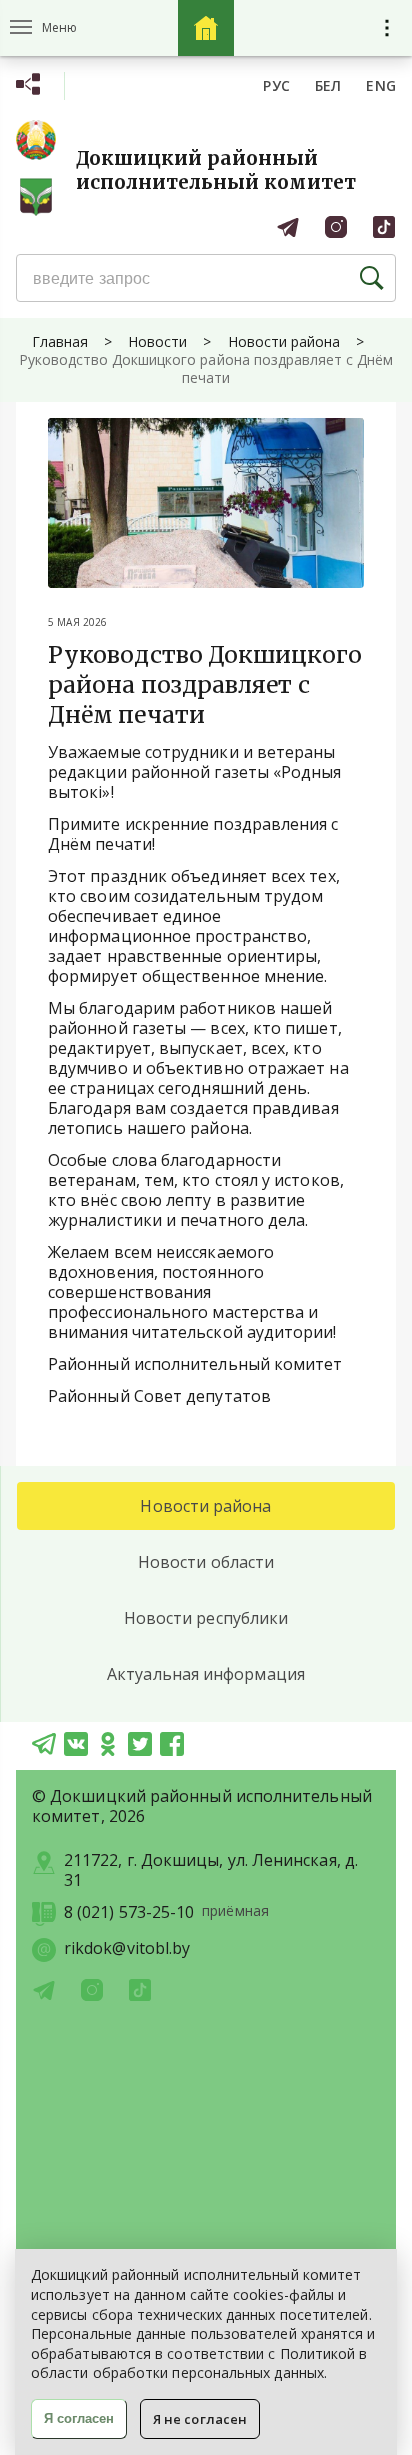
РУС (276, 85)
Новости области (206, 1562)
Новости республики (206, 1618)
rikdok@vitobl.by (127, 1948)
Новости (157, 341)
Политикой (318, 2353)
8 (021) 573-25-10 (129, 1912)
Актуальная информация (206, 1674)
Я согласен (79, 2418)
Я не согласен (200, 2419)
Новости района (284, 341)
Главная (60, 341)
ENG (381, 85)
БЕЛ (328, 85)
